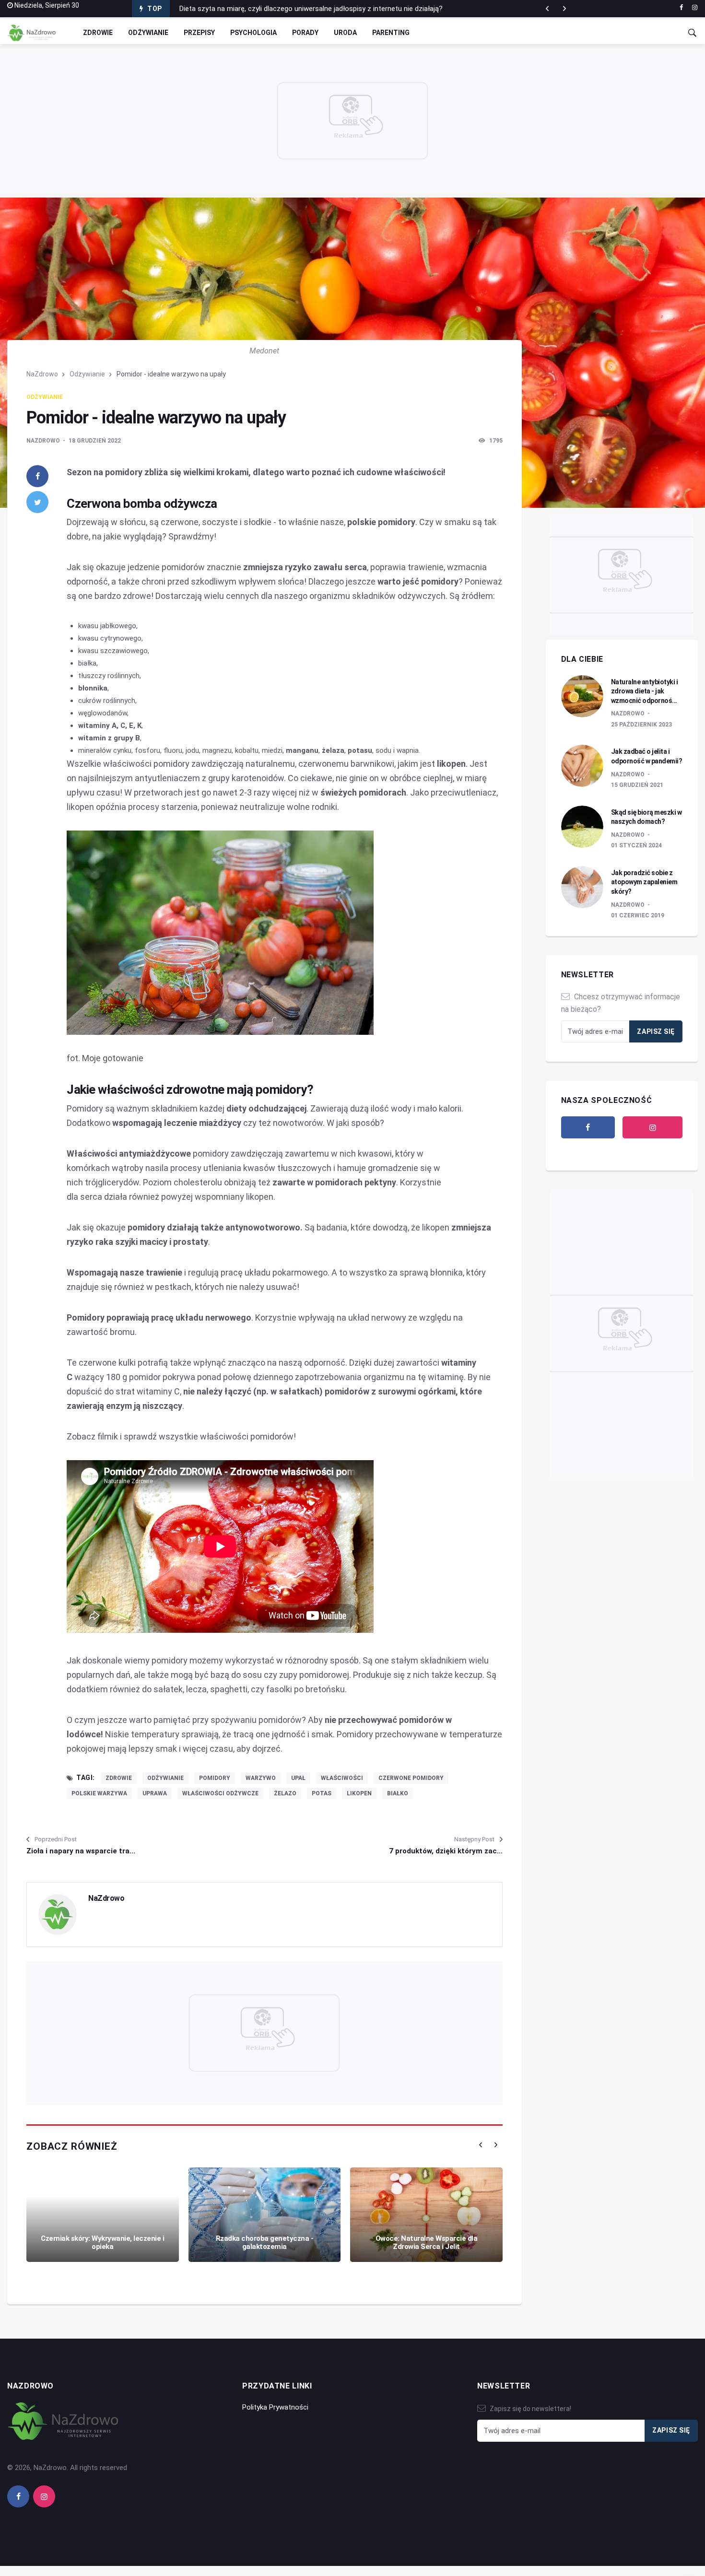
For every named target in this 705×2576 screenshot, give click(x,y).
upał (298, 1778)
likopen (359, 1793)
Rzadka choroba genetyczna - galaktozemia (265, 2242)
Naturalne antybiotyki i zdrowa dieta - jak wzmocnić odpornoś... (645, 691)
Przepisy (199, 33)
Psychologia (253, 33)
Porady (305, 33)
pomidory (215, 1778)
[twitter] (37, 502)
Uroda (345, 33)
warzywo (261, 1778)
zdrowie (119, 1778)
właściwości (342, 1778)
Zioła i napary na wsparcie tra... (81, 1851)
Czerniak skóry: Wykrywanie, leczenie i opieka (102, 2242)
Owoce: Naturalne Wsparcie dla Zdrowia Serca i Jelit (427, 2242)
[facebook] (681, 8)
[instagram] (695, 8)
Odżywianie (148, 33)
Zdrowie (98, 33)
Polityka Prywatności (275, 2407)
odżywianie (165, 1778)
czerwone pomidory (411, 1778)
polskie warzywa (99, 1793)
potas (322, 1793)
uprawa (155, 1793)
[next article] (547, 9)
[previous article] (564, 9)
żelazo (285, 1793)
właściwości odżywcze (220, 1793)
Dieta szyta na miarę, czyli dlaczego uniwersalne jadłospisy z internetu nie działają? (311, 6)
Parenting (391, 33)
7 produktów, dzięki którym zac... (446, 1851)
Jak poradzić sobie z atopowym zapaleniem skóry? (644, 882)
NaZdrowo (42, 374)
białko (398, 1793)
